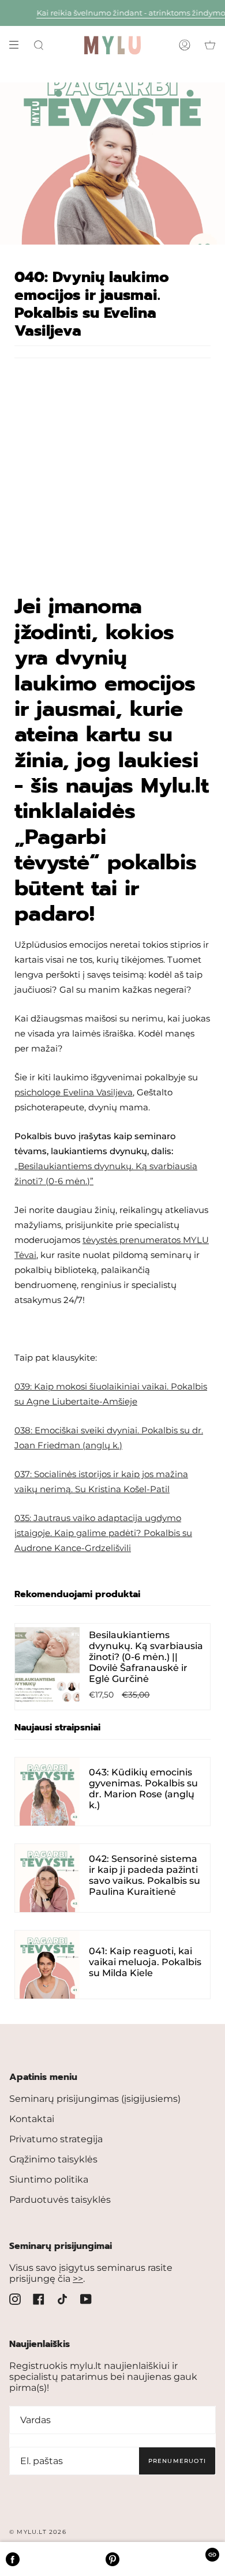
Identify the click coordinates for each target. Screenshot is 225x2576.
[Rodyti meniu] (18, 45)
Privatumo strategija (56, 2139)
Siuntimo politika (49, 2179)
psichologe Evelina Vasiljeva (74, 1092)
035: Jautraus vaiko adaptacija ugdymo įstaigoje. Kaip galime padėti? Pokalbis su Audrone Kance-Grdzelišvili (103, 1533)
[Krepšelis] (210, 45)
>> (78, 2279)
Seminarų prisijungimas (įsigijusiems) (95, 2099)
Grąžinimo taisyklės (53, 2159)
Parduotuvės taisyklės (60, 2200)
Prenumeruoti (177, 2461)
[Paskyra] (185, 45)
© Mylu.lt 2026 (38, 2532)
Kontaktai (32, 2119)
